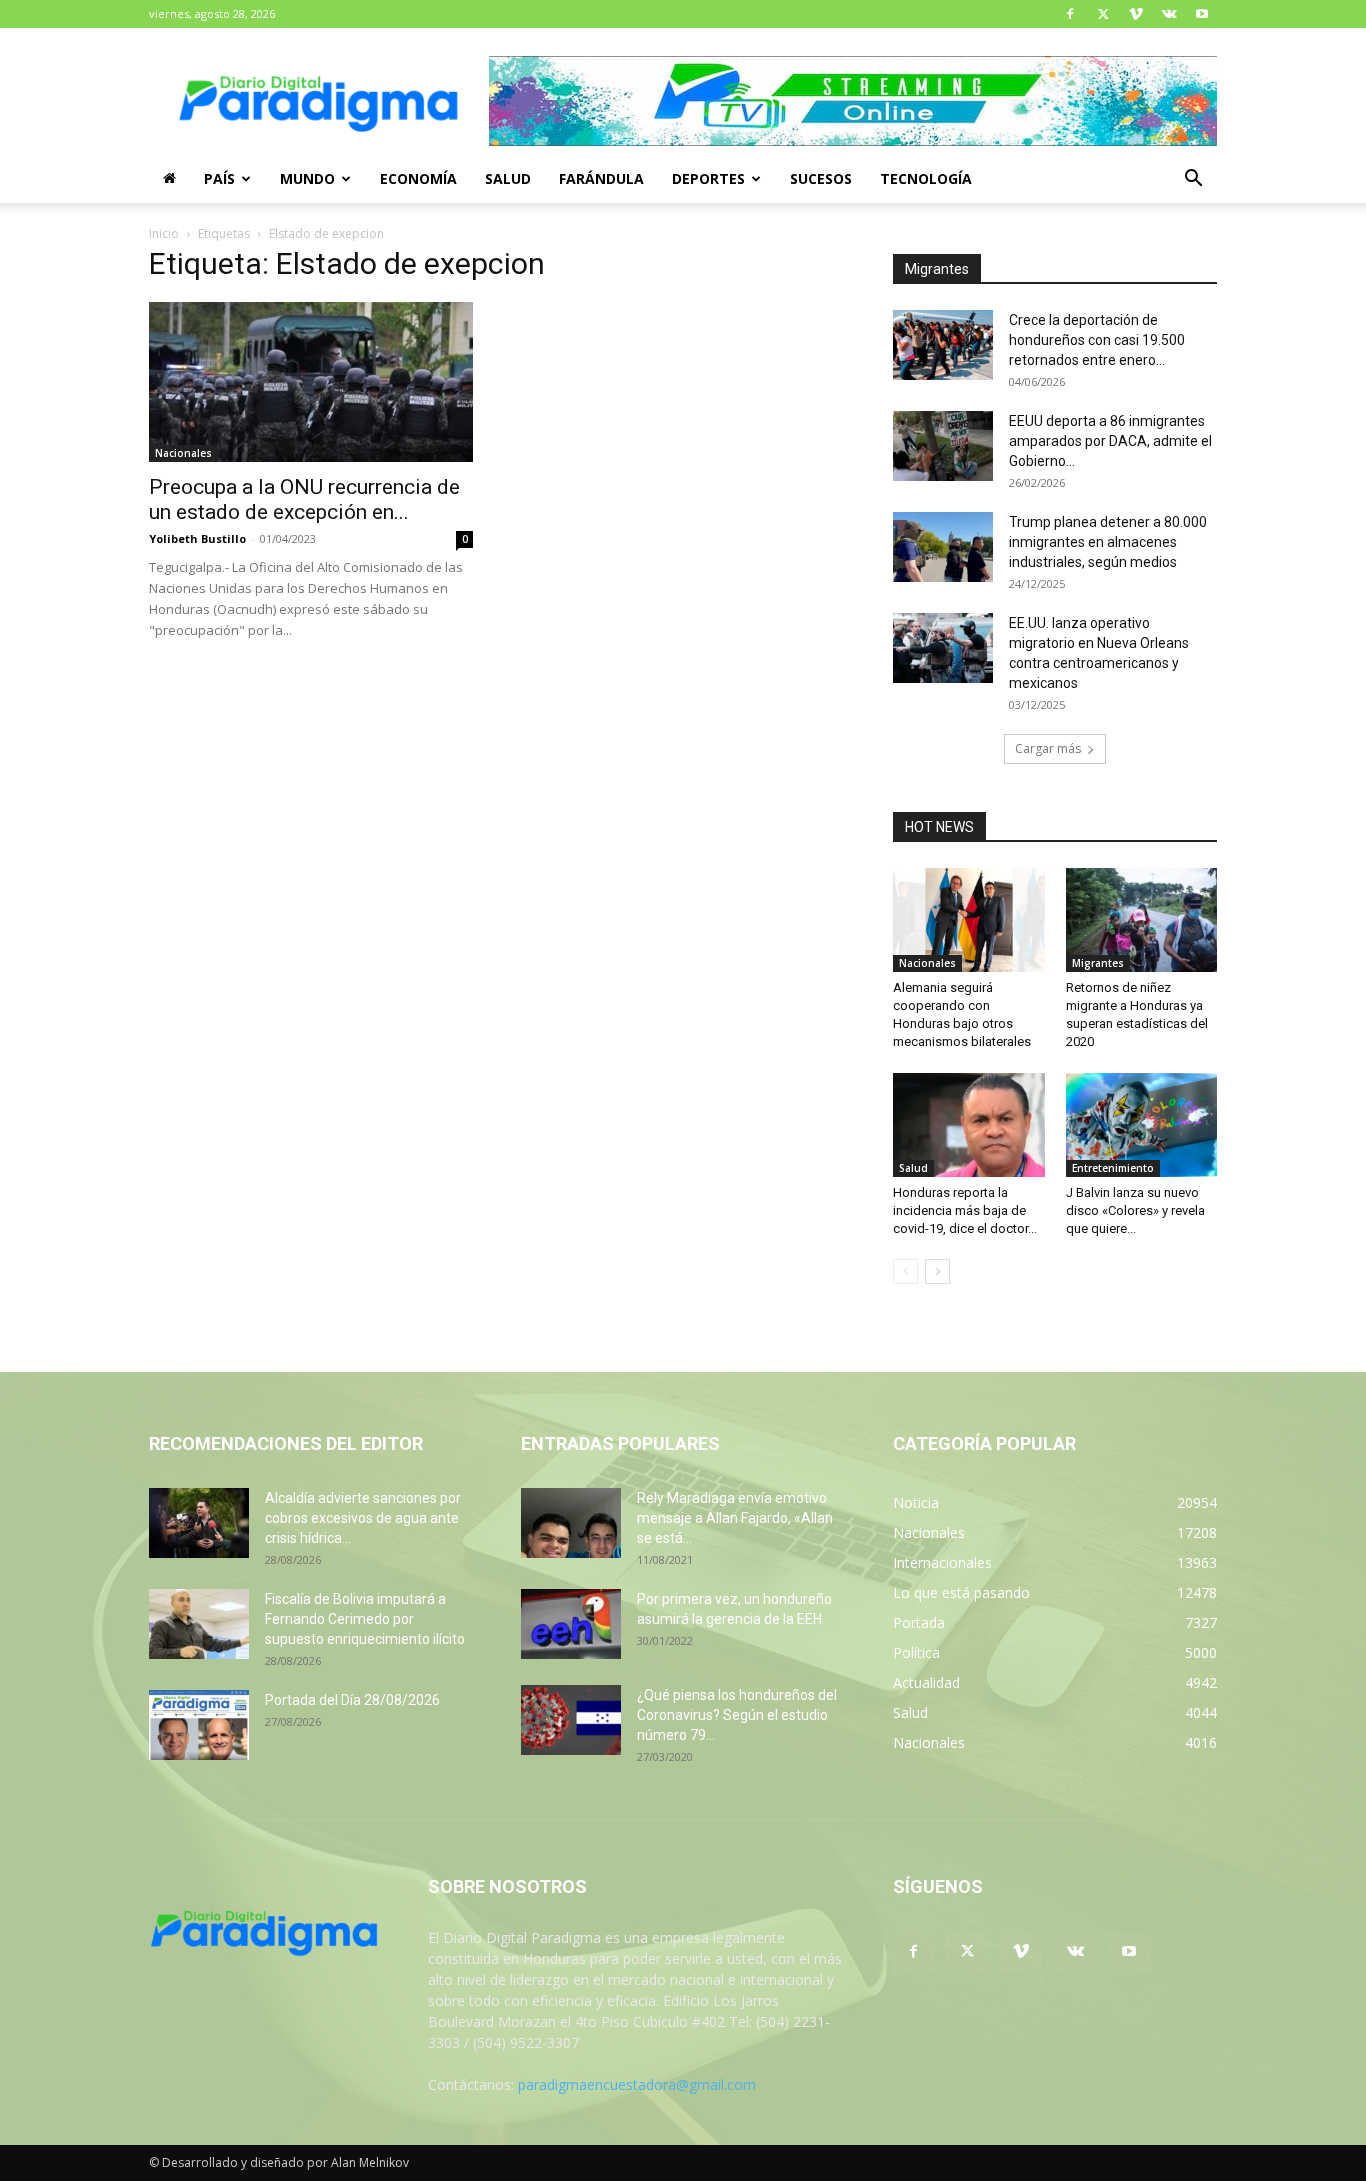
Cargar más (1048, 748)
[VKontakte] (1169, 14)
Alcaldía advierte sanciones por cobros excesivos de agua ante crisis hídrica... (363, 1518)
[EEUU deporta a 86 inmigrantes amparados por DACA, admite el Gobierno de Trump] (943, 446)
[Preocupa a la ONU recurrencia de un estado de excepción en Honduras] (311, 382)
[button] (1193, 180)
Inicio (164, 233)
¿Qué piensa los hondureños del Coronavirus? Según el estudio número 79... (737, 1715)
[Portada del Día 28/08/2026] (199, 1725)
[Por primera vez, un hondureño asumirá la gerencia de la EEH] (571, 1624)
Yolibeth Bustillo (197, 538)
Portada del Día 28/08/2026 (352, 1700)
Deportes (708, 178)
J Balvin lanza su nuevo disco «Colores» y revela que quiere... (1135, 1210)
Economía (418, 178)
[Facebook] (1070, 14)
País (219, 178)
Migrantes (1098, 963)
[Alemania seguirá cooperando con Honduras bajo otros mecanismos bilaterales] (969, 920)
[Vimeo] (1136, 14)
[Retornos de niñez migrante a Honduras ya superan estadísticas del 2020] (1142, 920)
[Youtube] (1202, 14)
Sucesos (821, 178)
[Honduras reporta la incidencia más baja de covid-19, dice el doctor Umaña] (969, 1125)
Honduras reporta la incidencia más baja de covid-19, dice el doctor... (965, 1210)
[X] (1103, 14)
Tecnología (926, 178)
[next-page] (937, 1271)
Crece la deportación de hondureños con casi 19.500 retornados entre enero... (1097, 340)
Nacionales (183, 453)
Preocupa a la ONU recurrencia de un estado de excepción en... (304, 499)
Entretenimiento (1113, 1168)
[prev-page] (905, 1271)
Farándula (601, 178)
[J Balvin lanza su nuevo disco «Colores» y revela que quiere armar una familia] (1142, 1125)
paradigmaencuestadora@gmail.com (637, 2084)
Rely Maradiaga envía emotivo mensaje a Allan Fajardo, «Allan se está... (735, 1518)
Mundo (307, 178)
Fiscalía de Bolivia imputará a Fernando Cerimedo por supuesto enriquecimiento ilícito (365, 1619)
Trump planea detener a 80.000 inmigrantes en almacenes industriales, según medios (1108, 542)
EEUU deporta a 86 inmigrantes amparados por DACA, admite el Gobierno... (1110, 441)
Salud (508, 178)
